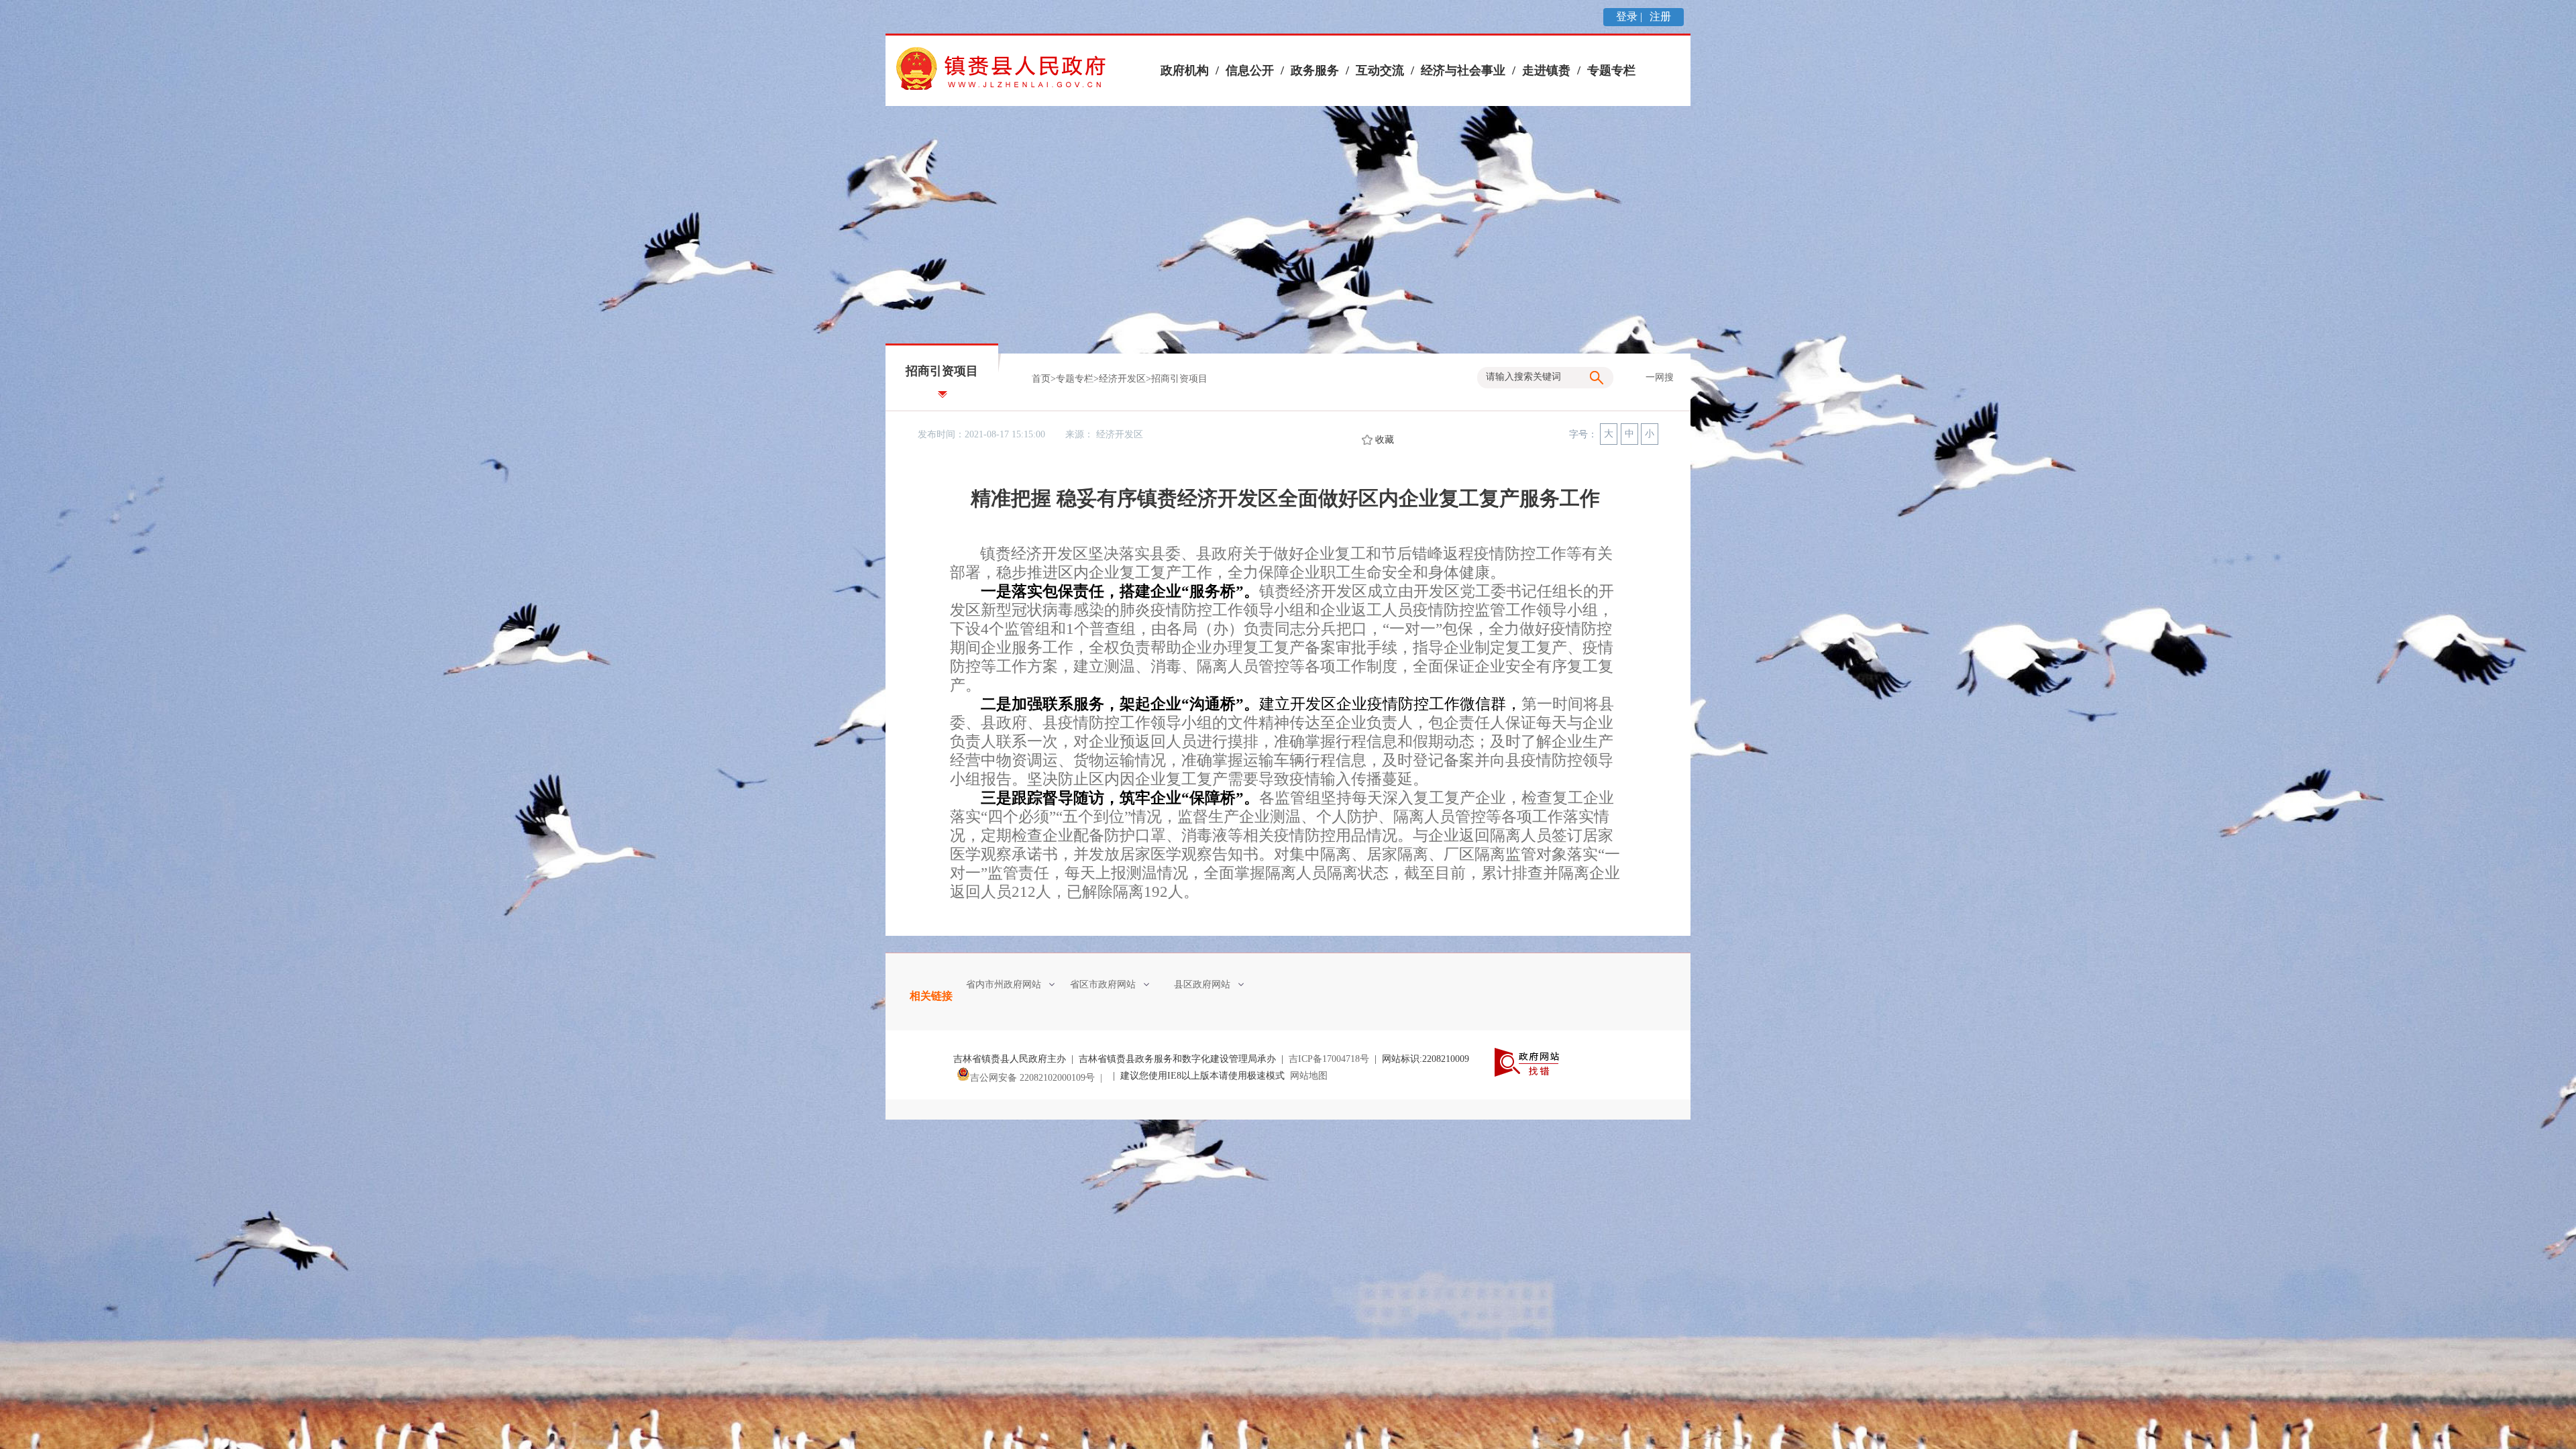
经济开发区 (1122, 379)
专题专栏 (1611, 70)
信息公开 (1250, 70)
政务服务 (1315, 70)
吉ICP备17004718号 (1329, 1059)
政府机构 (1185, 70)
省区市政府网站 (1103, 984)
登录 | (1630, 16)
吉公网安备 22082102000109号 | (1039, 1078)
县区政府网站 (1202, 984)
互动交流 (1380, 70)
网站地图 (1309, 1076)
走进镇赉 (1546, 70)
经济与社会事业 (1463, 70)
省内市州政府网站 (1004, 984)
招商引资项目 (1179, 379)
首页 (1041, 379)
